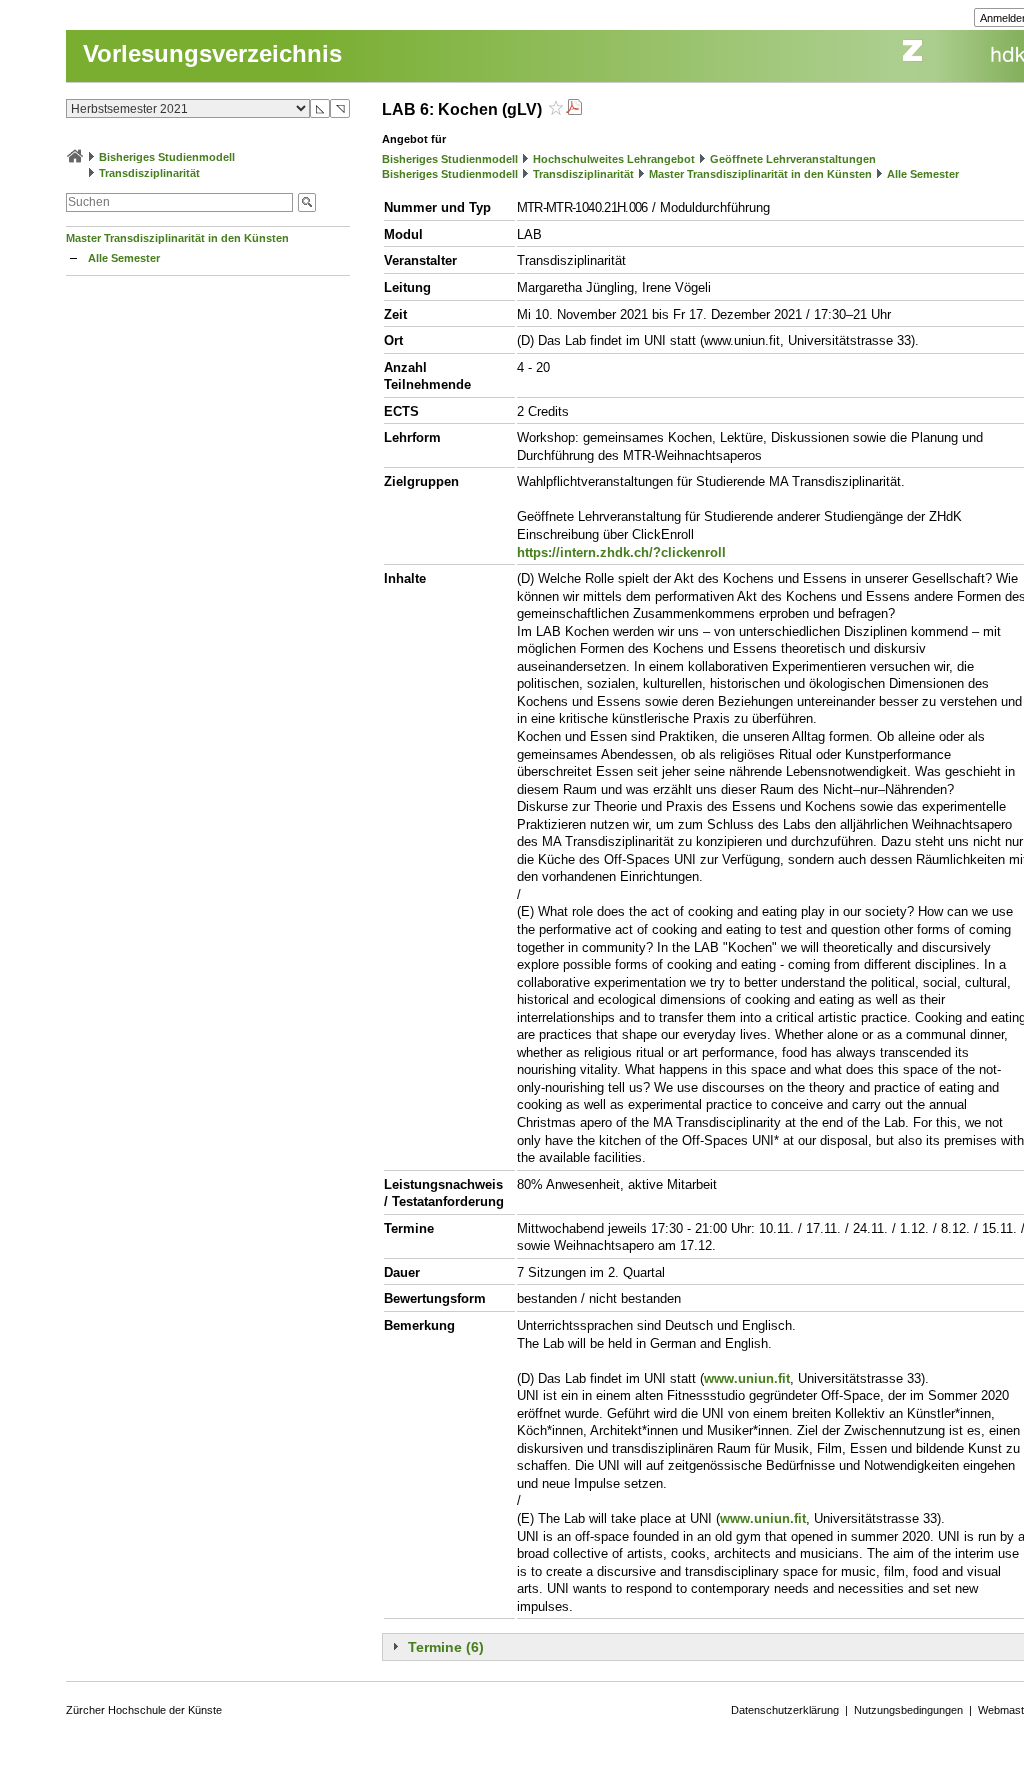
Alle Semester (124, 258)
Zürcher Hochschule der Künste (144, 1710)
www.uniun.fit (747, 1378)
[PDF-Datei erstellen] (574, 109)
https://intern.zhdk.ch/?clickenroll (621, 552)
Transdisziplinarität (149, 173)
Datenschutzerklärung (785, 1710)
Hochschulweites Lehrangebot (614, 159)
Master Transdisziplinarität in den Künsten (177, 238)
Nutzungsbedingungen (908, 1710)
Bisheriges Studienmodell (167, 157)
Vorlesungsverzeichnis (212, 53)
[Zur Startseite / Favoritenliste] (75, 157)
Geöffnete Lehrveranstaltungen (793, 159)
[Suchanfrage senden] (307, 202)
